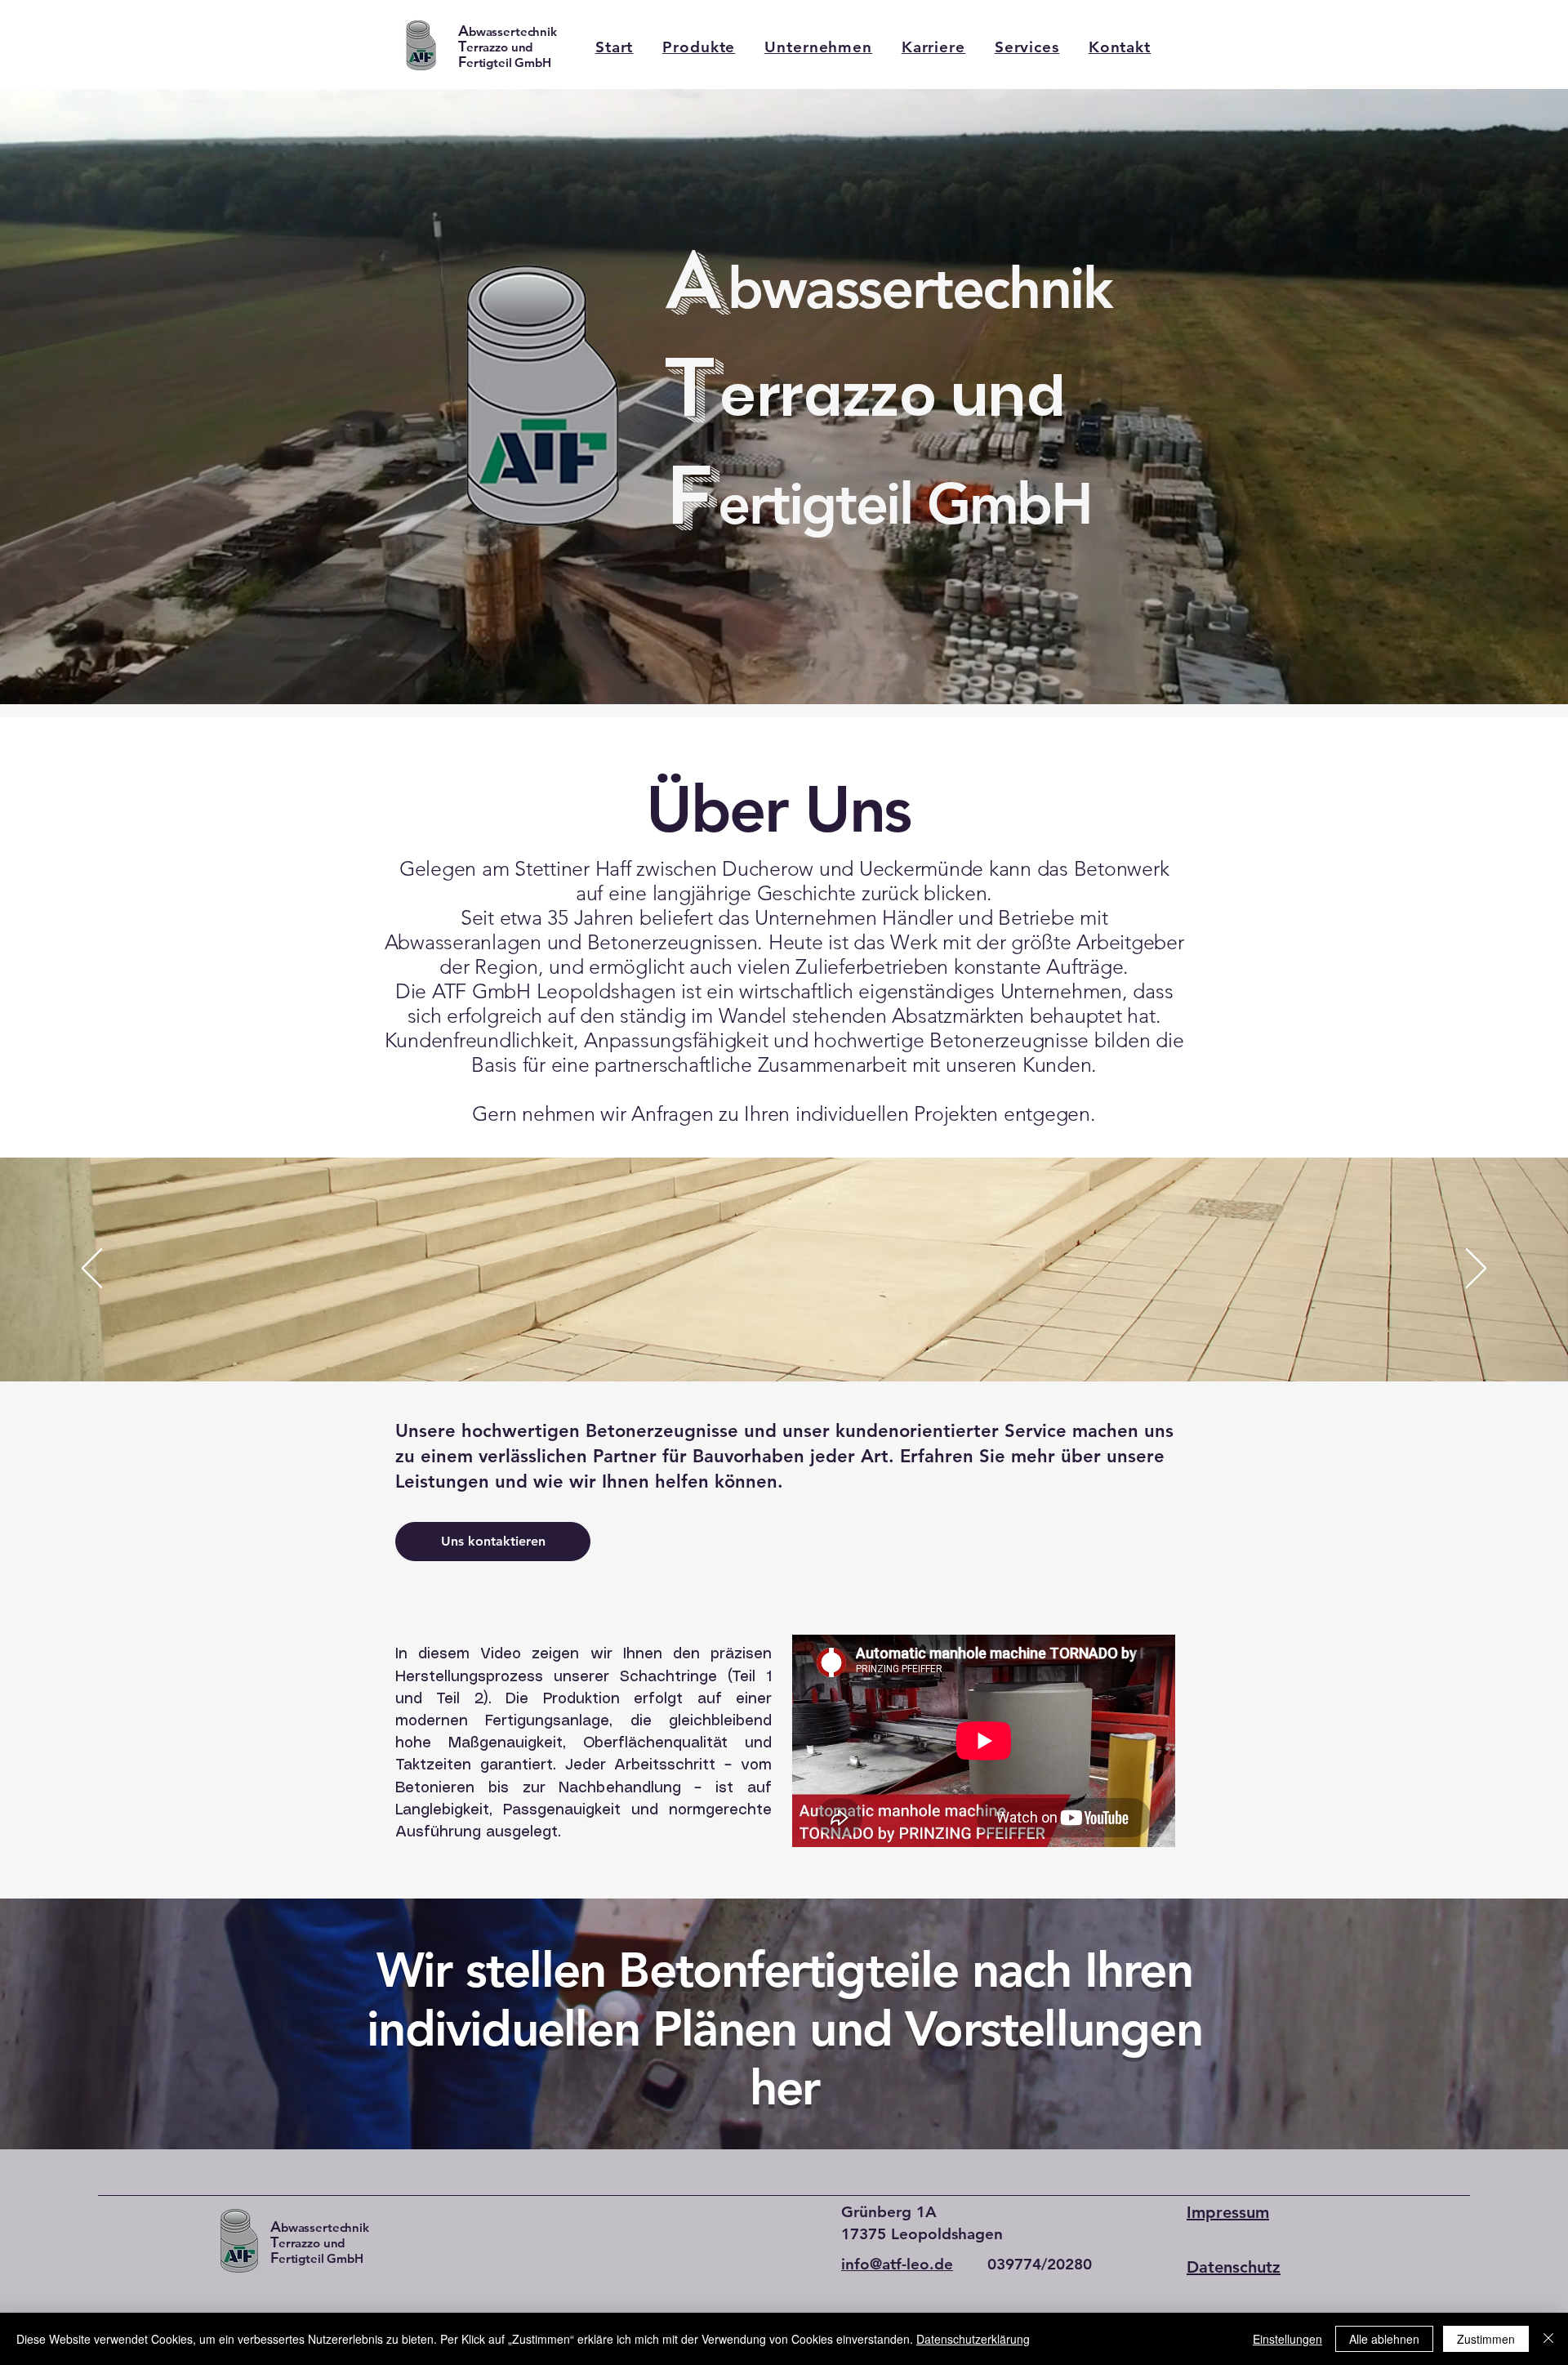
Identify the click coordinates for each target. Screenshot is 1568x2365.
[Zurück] (92, 1270)
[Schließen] (1548, 2339)
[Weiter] (1476, 1270)
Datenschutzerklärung (973, 2339)
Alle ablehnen (1384, 2339)
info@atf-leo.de (897, 2264)
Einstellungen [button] (1287, 2339)
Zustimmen (1486, 2339)
